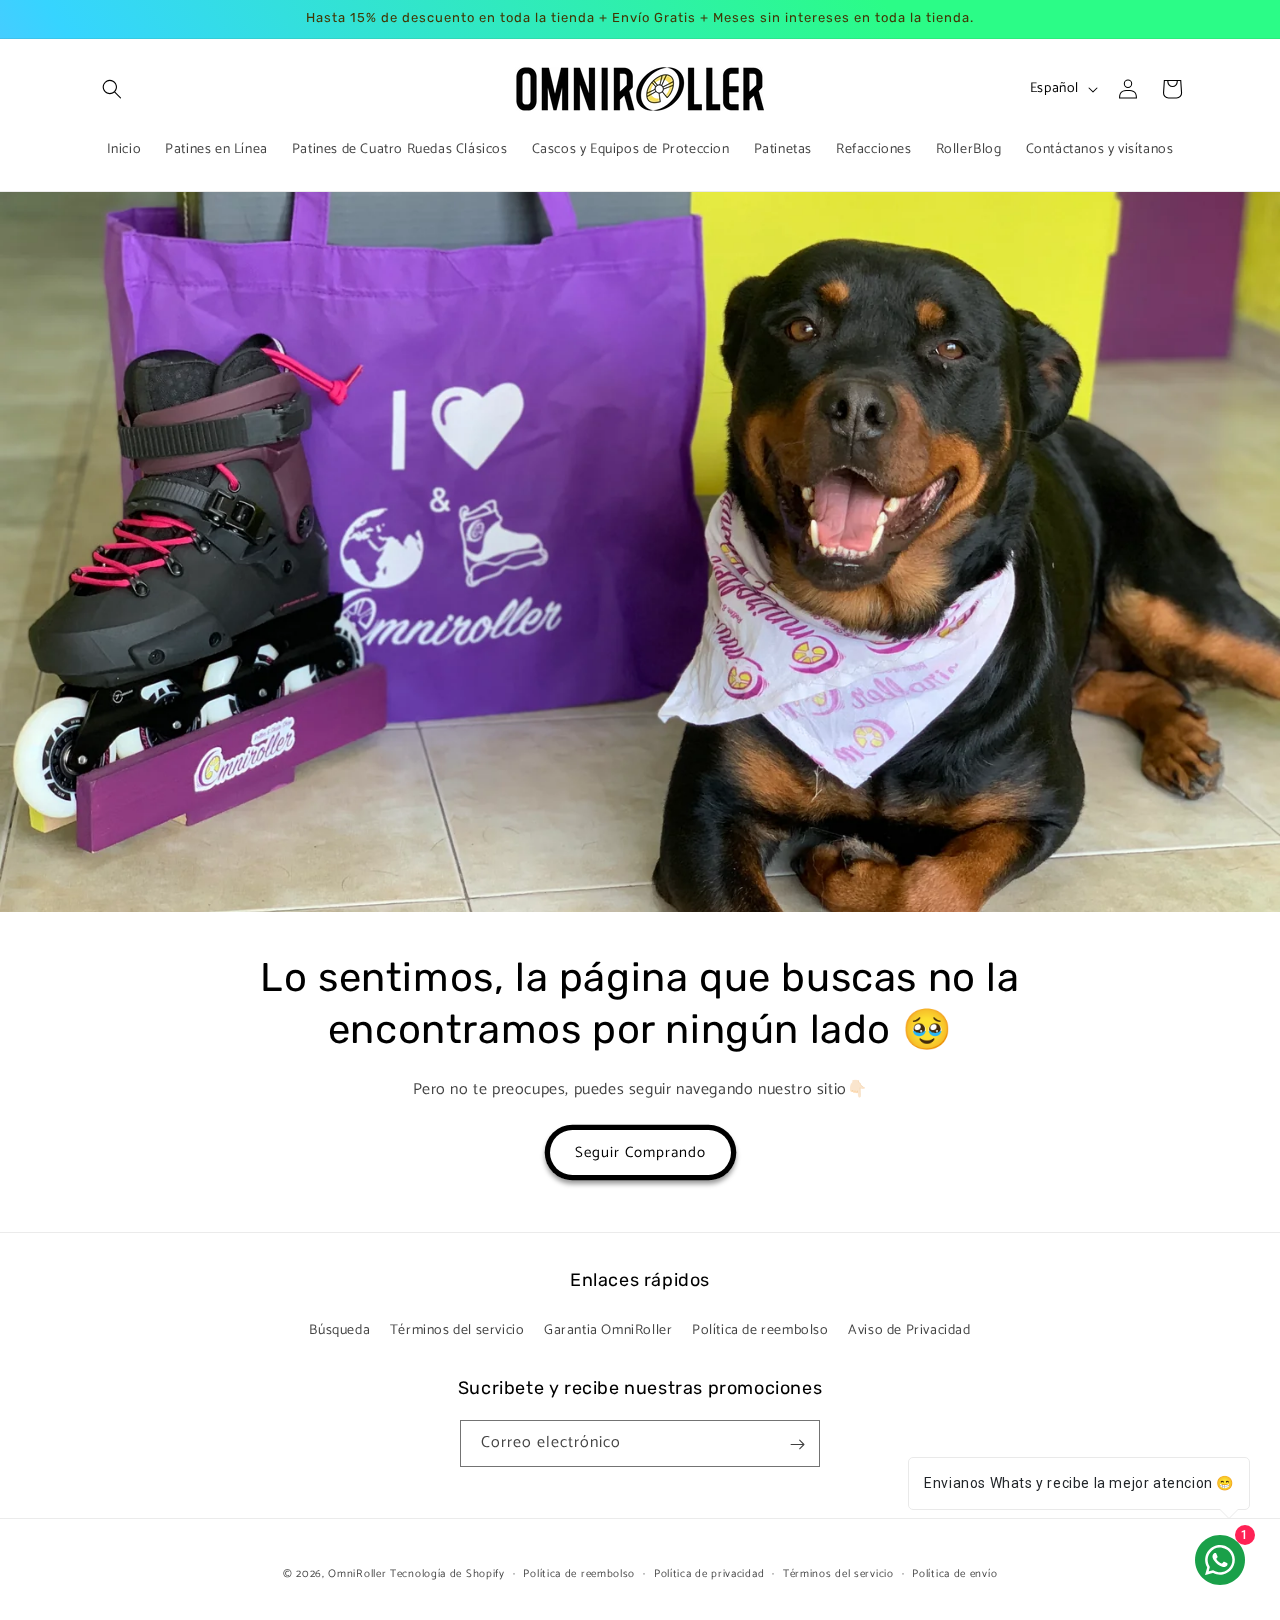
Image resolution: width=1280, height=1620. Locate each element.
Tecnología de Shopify (447, 1574)
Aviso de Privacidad (909, 1329)
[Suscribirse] (797, 1444)
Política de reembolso (760, 1329)
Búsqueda (339, 1329)
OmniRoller (357, 1574)
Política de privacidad (709, 1573)
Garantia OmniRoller (608, 1329)
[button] (112, 89)
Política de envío (954, 1573)
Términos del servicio (457, 1329)
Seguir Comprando (640, 1151)
